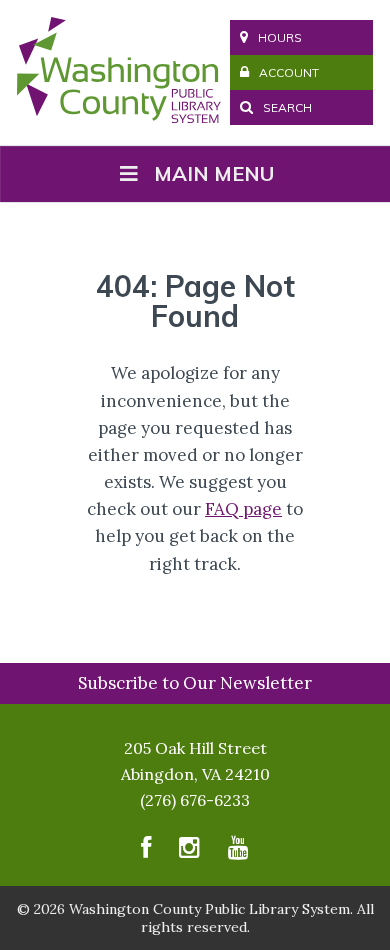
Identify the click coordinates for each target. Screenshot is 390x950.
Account (289, 72)
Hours (280, 37)
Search (286, 107)
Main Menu (214, 173)
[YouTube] (238, 851)
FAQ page (243, 509)
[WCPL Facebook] (146, 851)
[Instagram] (189, 851)
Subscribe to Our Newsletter (195, 683)
